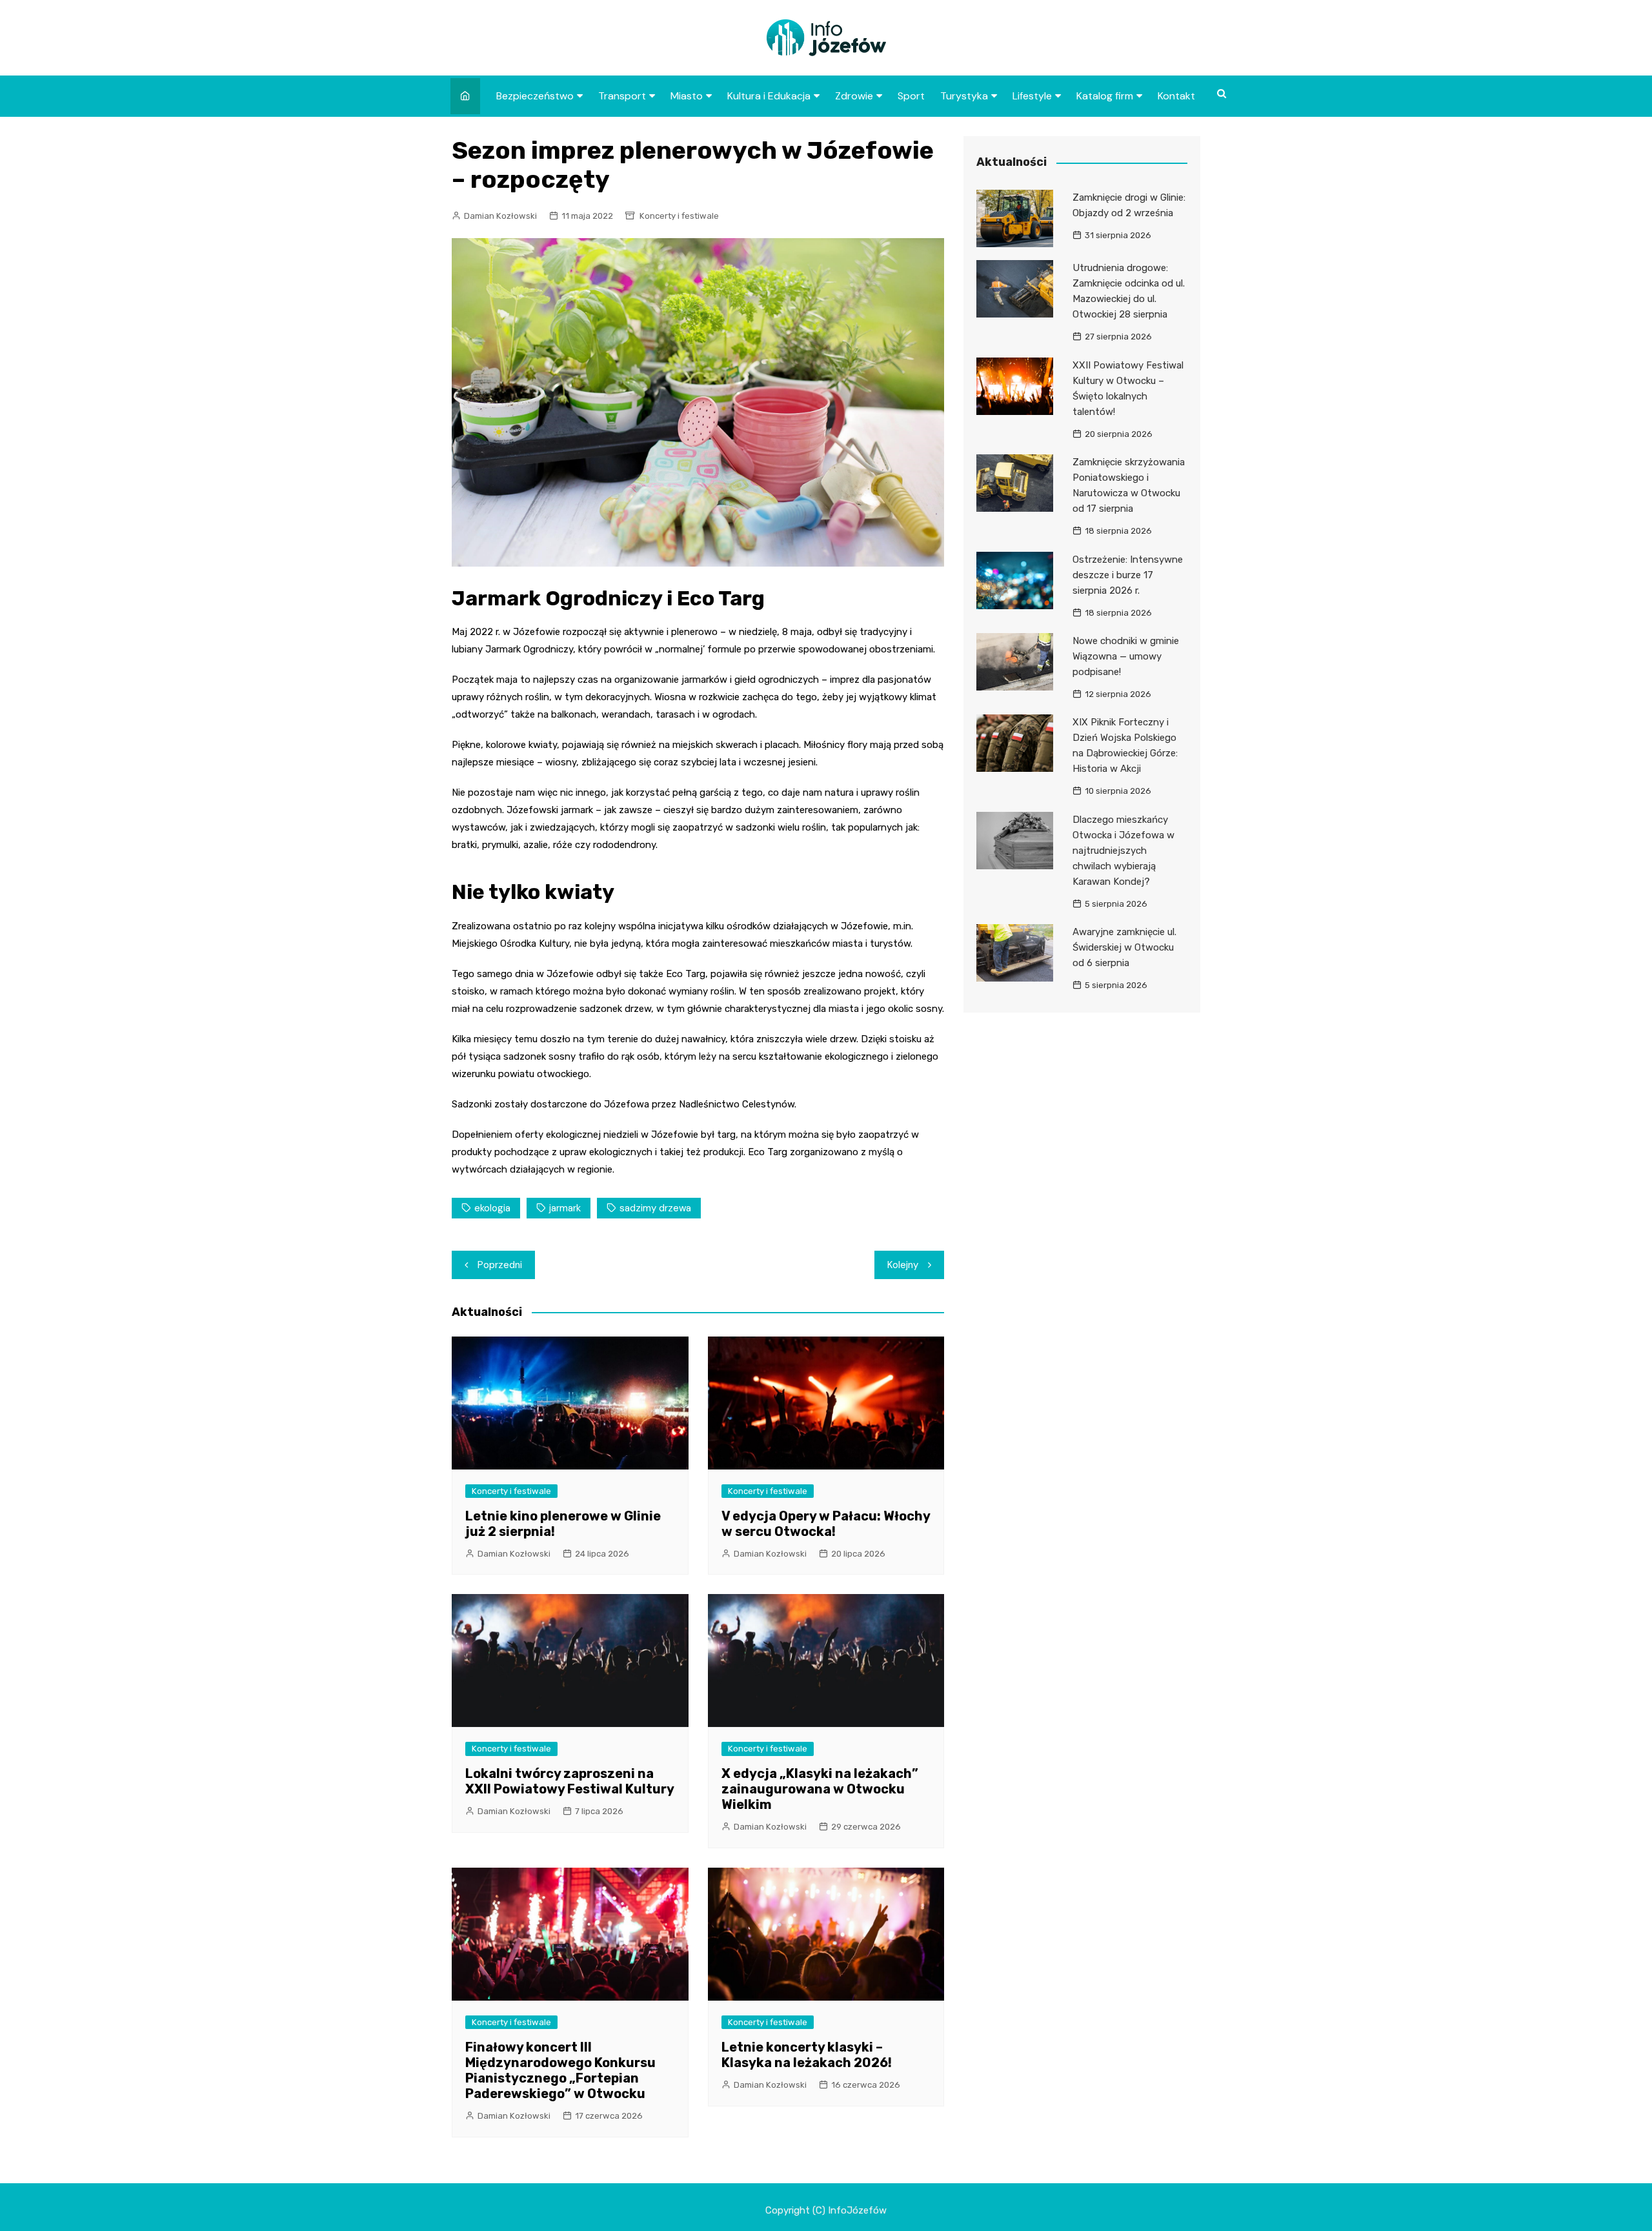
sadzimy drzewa (655, 1208)
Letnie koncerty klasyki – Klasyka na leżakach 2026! (807, 2055)
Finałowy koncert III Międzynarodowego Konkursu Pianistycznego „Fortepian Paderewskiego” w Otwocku (560, 2070)
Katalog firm (1105, 96)
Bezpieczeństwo (535, 96)
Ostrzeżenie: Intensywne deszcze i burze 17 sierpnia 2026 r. (1128, 575)
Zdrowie (854, 96)
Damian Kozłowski (500, 216)
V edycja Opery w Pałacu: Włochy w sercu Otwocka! (826, 1524)
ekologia (492, 1208)
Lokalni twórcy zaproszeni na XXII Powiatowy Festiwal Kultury (570, 1781)
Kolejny (903, 1265)
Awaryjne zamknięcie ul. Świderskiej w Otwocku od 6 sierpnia (1124, 947)
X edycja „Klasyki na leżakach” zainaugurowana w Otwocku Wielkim (820, 1789)
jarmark (565, 1208)
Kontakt (1176, 96)
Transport (622, 96)
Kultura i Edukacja (769, 96)
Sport (911, 96)
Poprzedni (500, 1265)
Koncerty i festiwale (679, 216)
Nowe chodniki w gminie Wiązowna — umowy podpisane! (1126, 656)
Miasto (687, 96)
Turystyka (964, 96)
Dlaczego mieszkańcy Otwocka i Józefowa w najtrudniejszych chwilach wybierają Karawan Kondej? (1123, 851)
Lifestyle (1032, 96)
